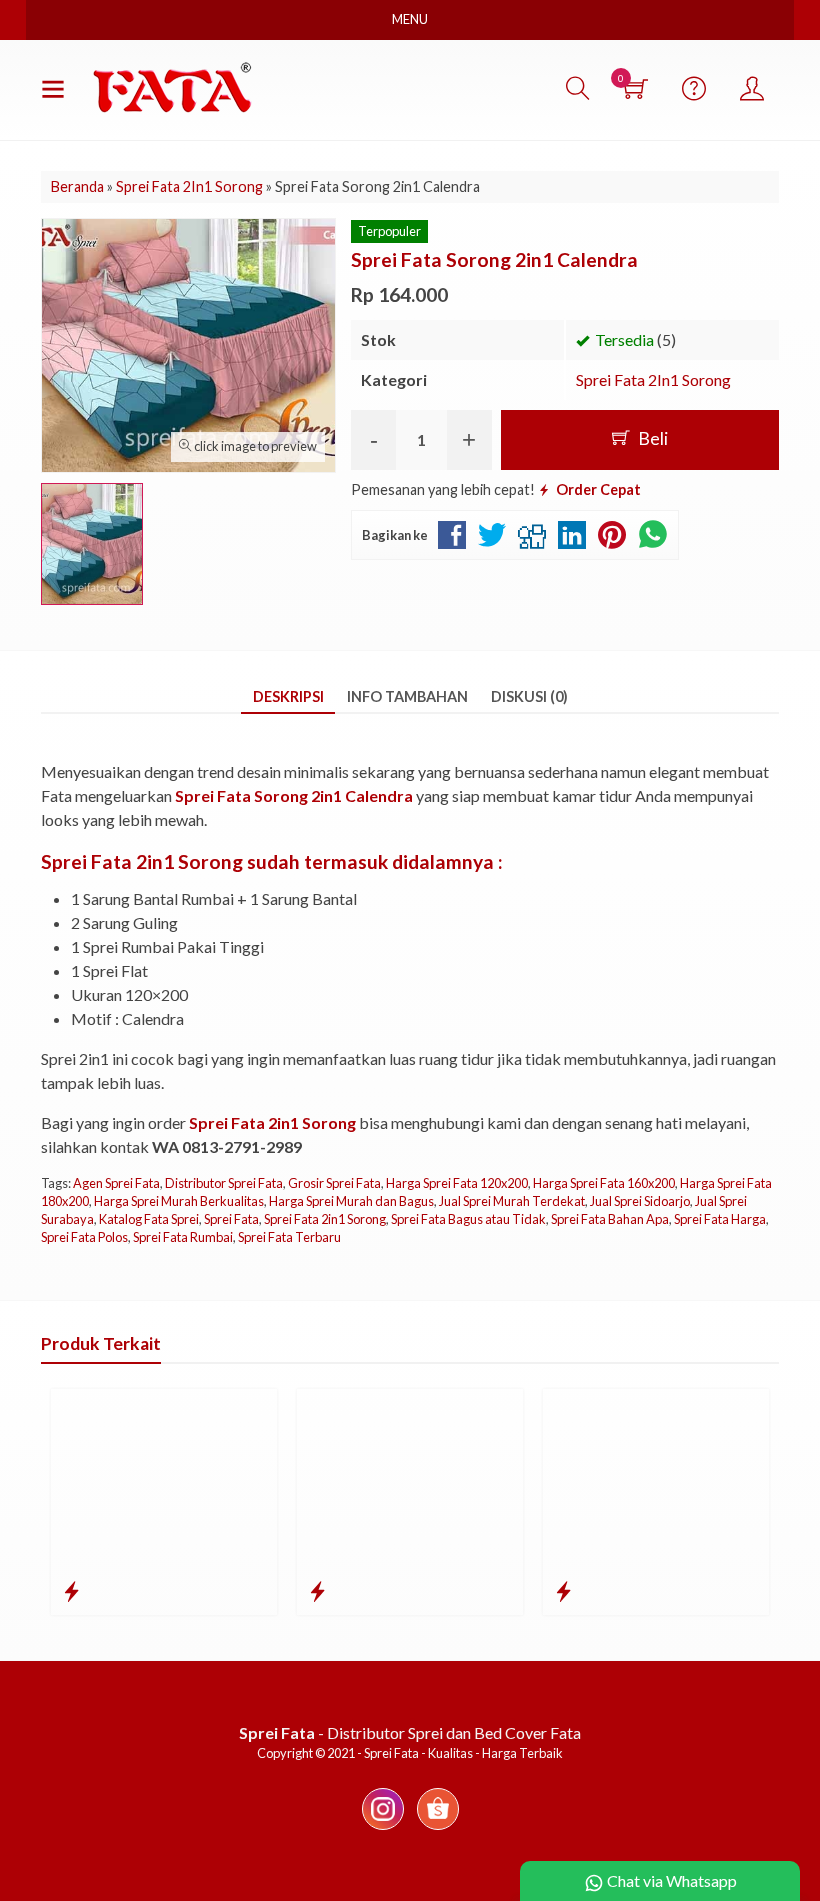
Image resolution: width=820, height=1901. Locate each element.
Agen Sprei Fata (116, 1183)
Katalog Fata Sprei (149, 1219)
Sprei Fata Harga (720, 1219)
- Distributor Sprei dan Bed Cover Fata (410, 1732)
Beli (651, 438)
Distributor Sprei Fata (224, 1183)
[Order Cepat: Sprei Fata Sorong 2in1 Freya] (317, 1591)
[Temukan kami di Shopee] (438, 1828)
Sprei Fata (231, 1219)
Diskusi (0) (529, 696)
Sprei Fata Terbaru (289, 1237)
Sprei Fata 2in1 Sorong (325, 1219)
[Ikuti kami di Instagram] (383, 1828)
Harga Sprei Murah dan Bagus (351, 1201)
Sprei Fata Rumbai (183, 1237)
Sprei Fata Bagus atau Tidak (468, 1219)
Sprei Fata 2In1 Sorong (653, 379)
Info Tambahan (407, 696)
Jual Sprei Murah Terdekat (512, 1201)
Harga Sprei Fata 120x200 (457, 1183)
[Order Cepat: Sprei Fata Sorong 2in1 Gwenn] (563, 1591)
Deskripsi (288, 696)
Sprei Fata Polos (84, 1237)
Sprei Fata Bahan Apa (610, 1219)
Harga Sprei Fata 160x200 (604, 1183)
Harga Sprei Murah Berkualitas (179, 1201)
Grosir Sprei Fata (334, 1183)
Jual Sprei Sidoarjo (640, 1201)
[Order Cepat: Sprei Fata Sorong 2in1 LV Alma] (71, 1591)
